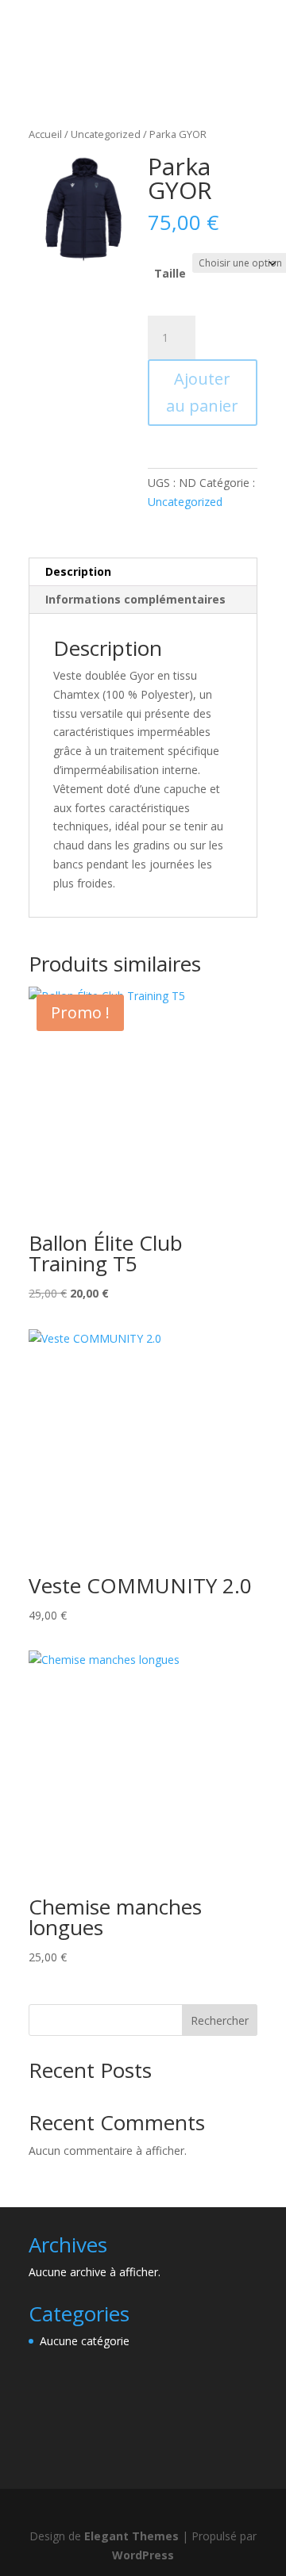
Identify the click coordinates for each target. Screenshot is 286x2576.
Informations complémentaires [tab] (135, 599)
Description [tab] (78, 571)
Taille (170, 273)
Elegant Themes (131, 2536)
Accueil (45, 134)
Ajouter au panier (202, 392)
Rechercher (220, 2020)
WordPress (143, 2555)
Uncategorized (106, 134)
